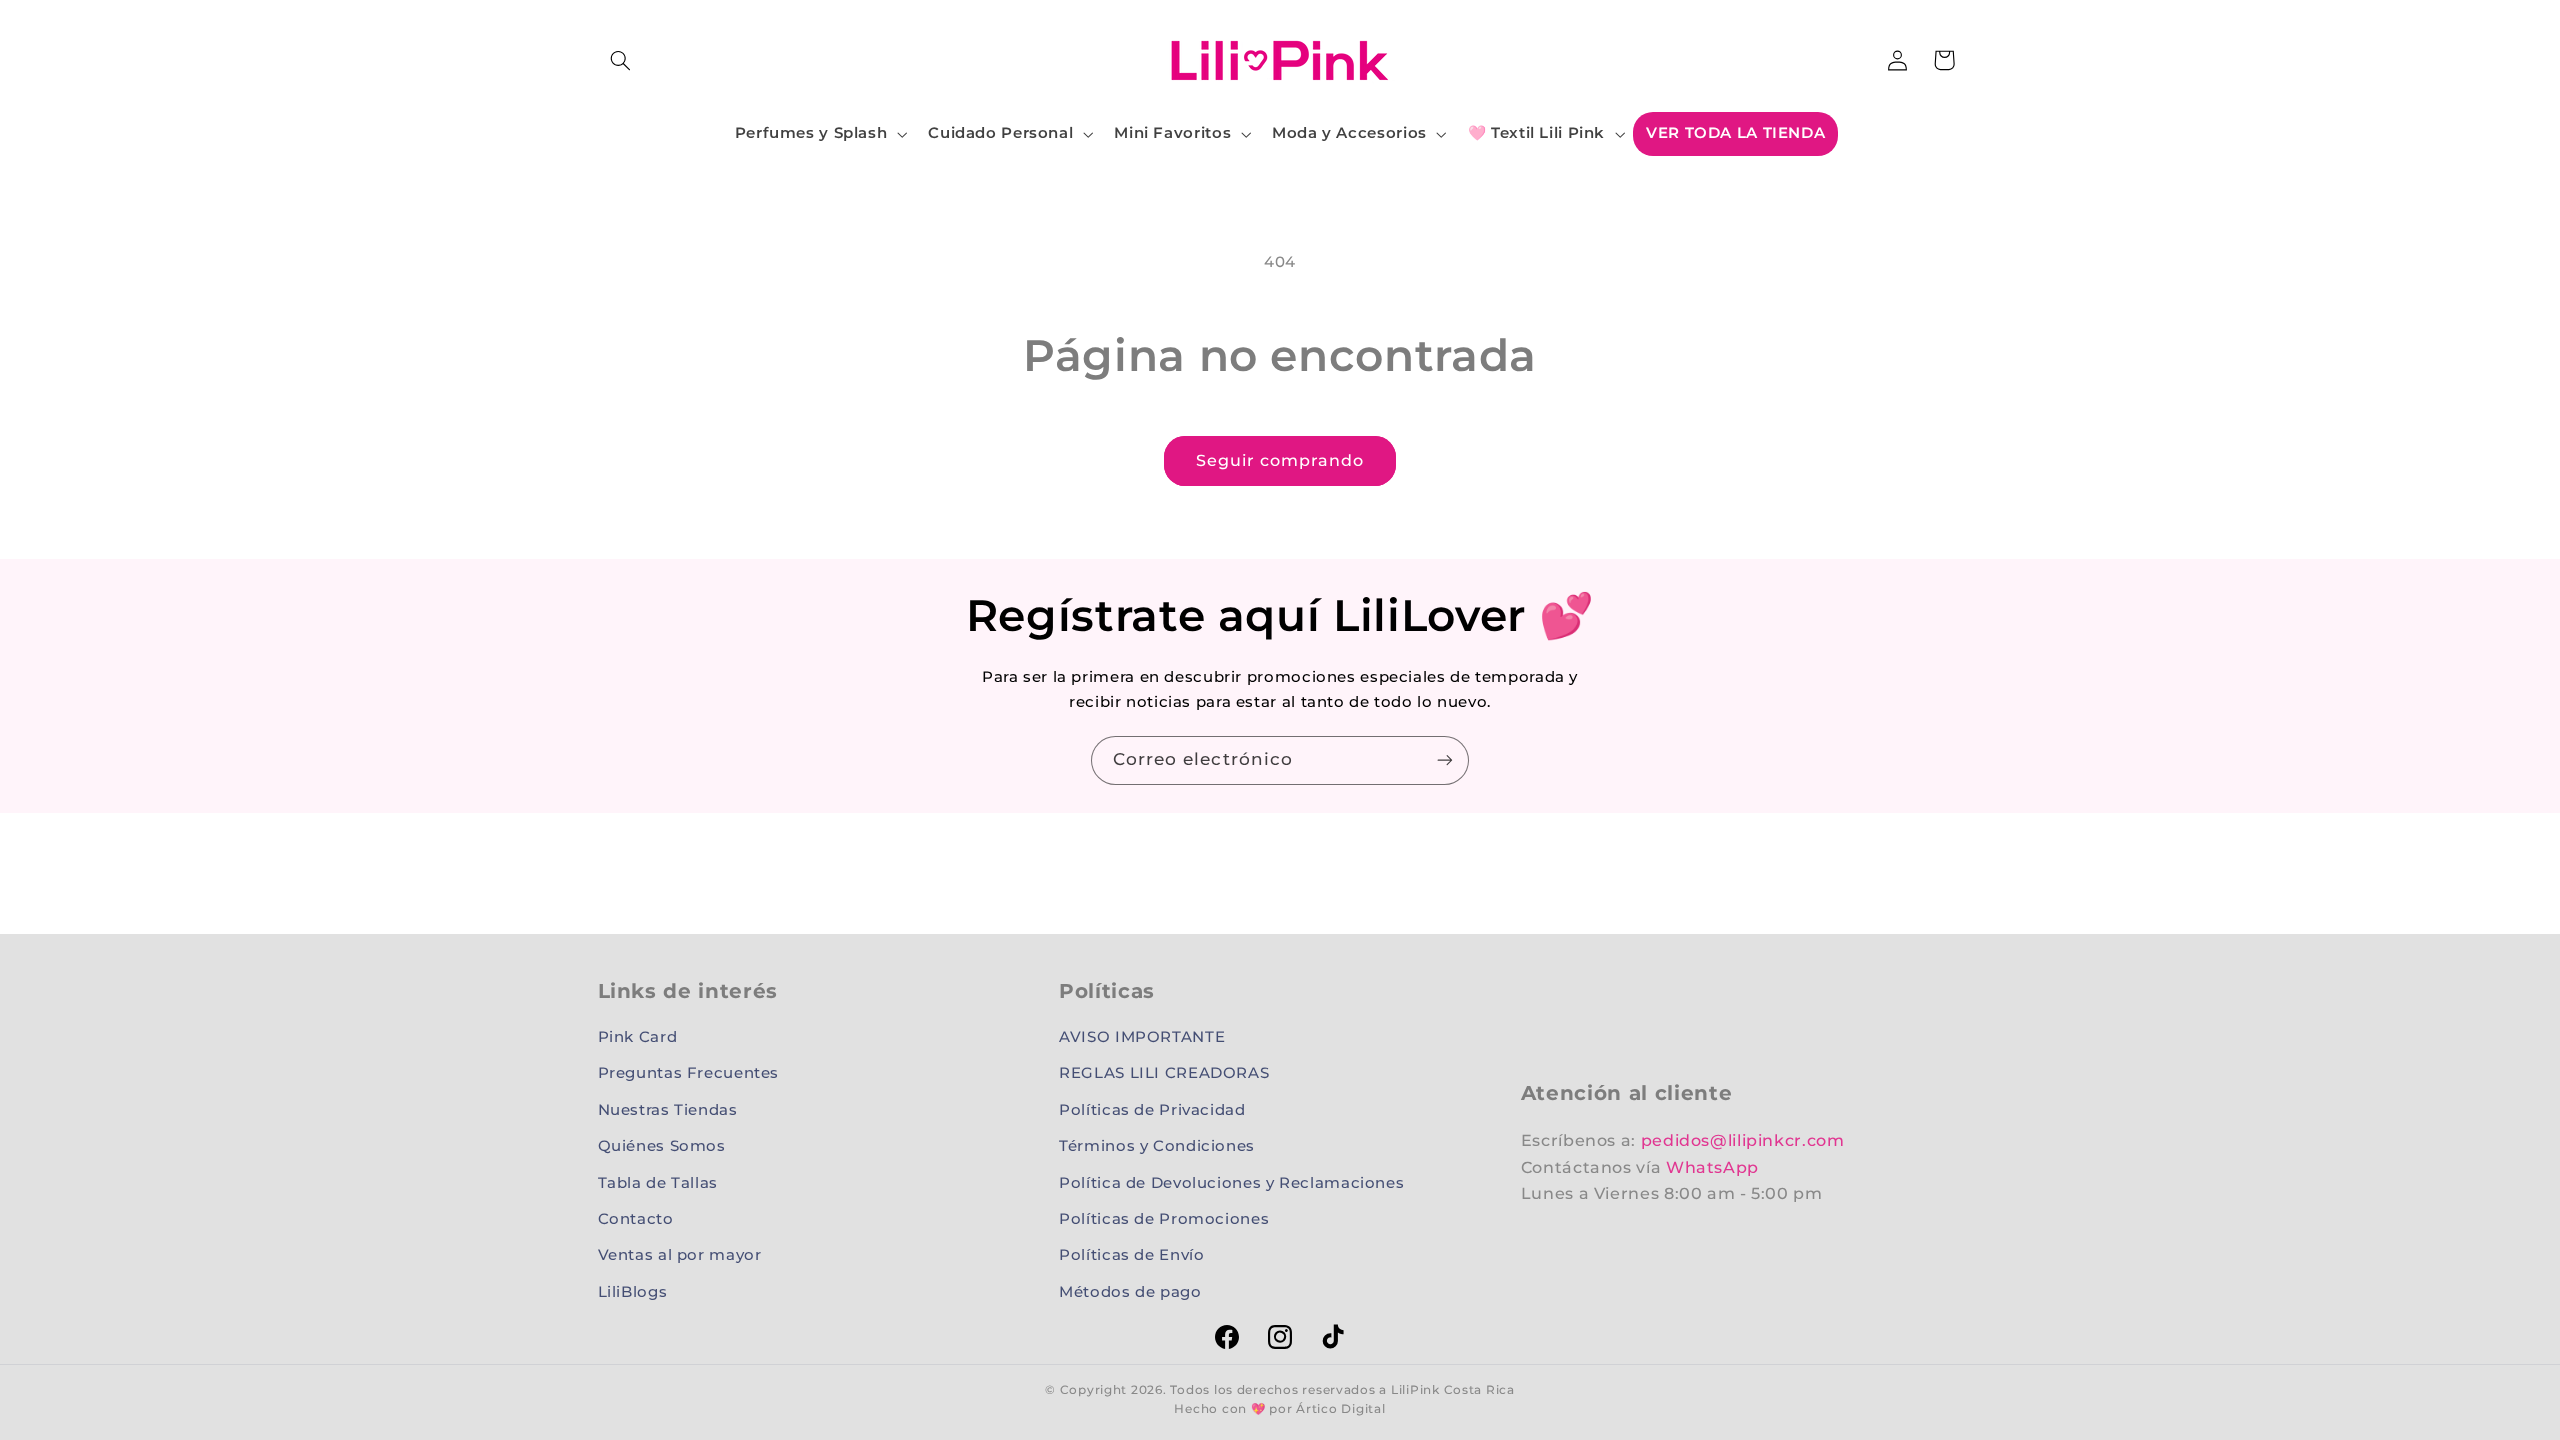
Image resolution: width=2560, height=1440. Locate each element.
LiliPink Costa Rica (1453, 1390)
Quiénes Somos (662, 1146)
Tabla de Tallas (658, 1183)
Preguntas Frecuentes (689, 1073)
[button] (621, 60)
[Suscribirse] (1445, 760)
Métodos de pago (1130, 1292)
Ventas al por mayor (680, 1255)
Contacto (636, 1219)
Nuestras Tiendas (668, 1110)
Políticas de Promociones (1164, 1219)
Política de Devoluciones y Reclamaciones (1231, 1183)
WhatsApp (1712, 1167)
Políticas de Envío (1131, 1255)
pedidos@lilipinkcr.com (1743, 1140)
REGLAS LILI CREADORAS (1164, 1073)
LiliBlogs (633, 1292)
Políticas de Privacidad (1152, 1110)
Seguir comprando (1280, 460)
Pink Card (638, 1037)
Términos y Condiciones (1157, 1146)
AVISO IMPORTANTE (1142, 1037)
